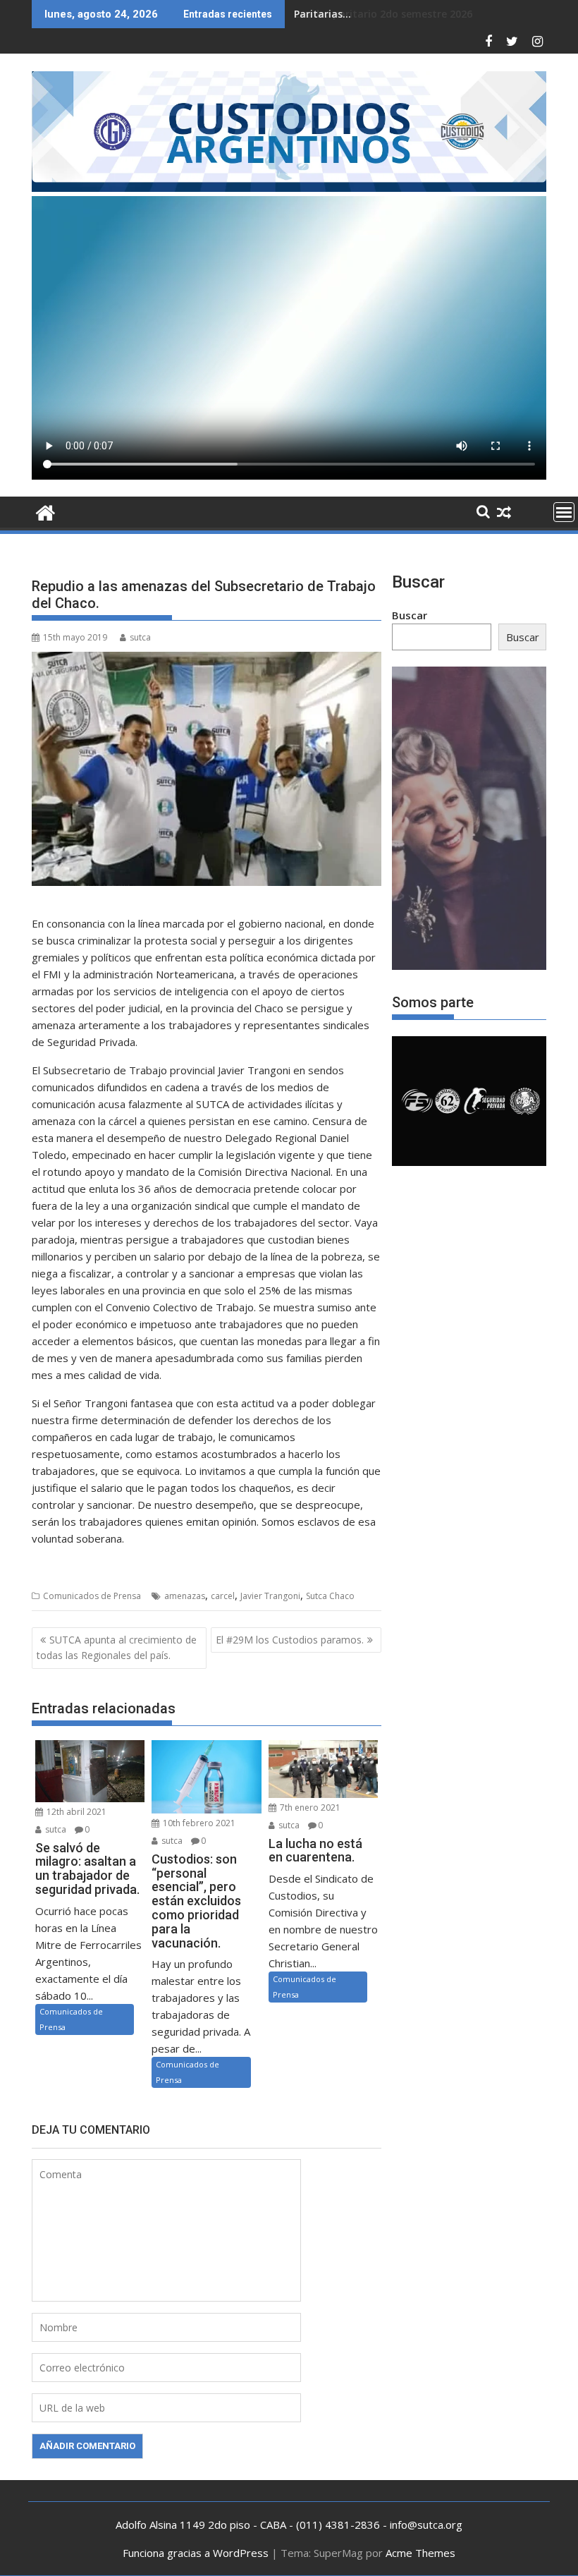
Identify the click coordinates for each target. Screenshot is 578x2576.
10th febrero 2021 (198, 1823)
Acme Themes (420, 2553)
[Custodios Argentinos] (45, 511)
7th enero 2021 (309, 1808)
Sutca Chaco (330, 1596)
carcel (223, 1596)
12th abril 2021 (75, 1812)
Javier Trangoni (270, 1596)
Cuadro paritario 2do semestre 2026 (383, 14)
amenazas (185, 1596)
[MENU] (564, 512)
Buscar (410, 615)
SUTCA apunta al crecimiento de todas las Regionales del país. (117, 1647)
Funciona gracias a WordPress (196, 2553)
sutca (140, 637)
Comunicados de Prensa (92, 1596)
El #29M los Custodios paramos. (290, 1640)
